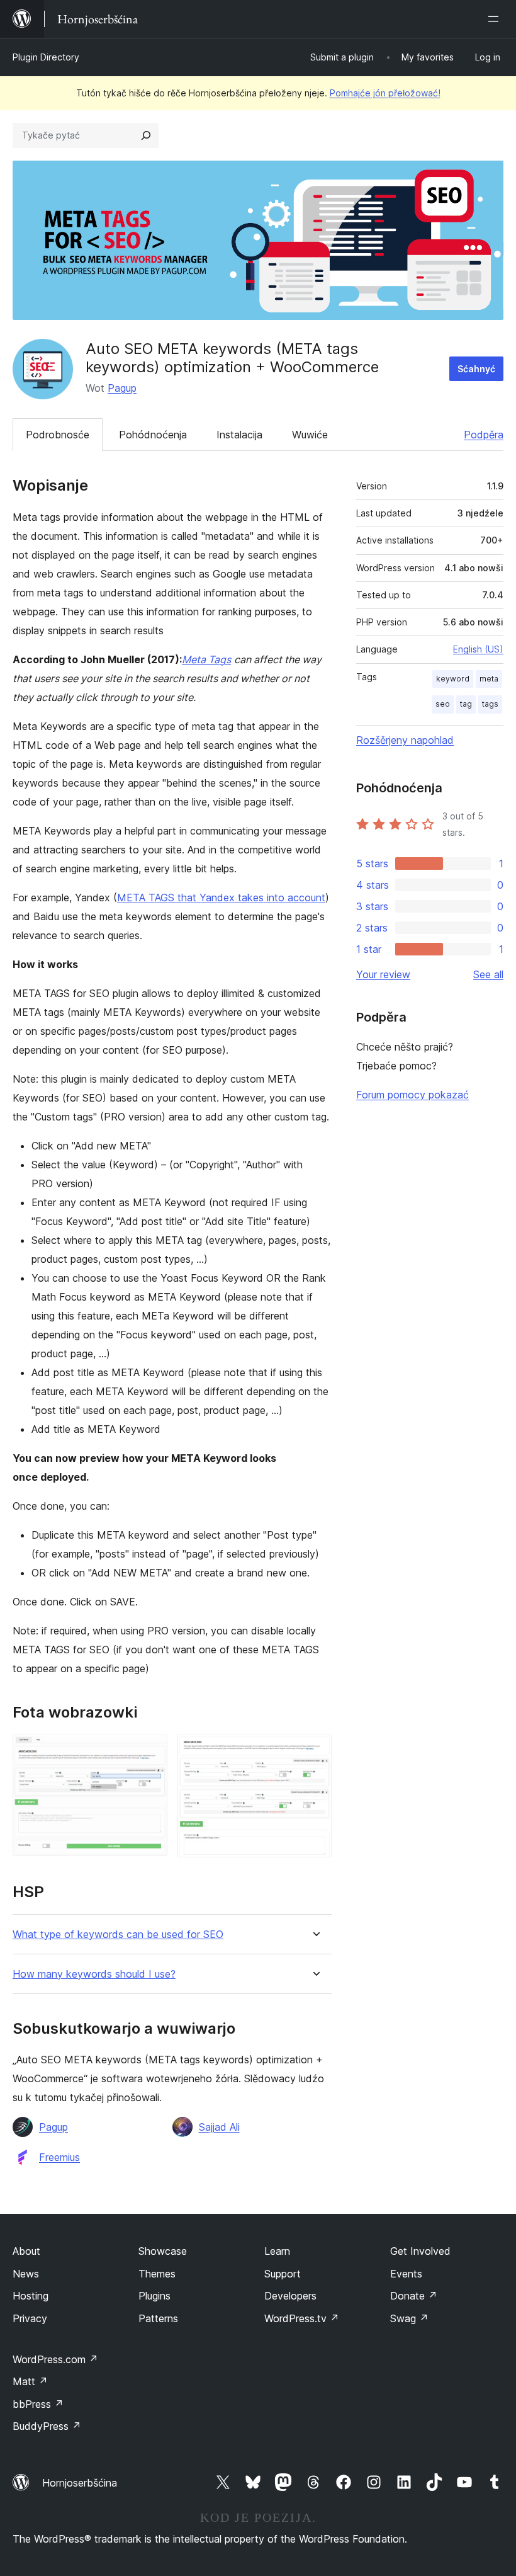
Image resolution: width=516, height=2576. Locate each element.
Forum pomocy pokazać (412, 1095)
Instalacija (239, 435)
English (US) (478, 649)
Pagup (122, 388)
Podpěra (484, 435)
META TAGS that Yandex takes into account (221, 898)
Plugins (154, 2296)
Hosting (31, 2296)
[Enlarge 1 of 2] (150, 1752)
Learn (277, 2251)
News (26, 2274)
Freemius (59, 2157)
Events (406, 2274)
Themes (157, 2274)
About (26, 2251)
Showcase (163, 2251)
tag (466, 704)
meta (489, 679)
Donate (414, 2296)
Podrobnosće (58, 435)
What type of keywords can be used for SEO (118, 1935)
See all (488, 974)
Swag (409, 2318)
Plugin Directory (46, 57)
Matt (30, 2381)
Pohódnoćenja (153, 435)
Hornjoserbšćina (80, 2483)
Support (283, 2274)
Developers (290, 2296)
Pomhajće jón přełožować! (385, 93)
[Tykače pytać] (146, 135)
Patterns (158, 2318)
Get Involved (420, 2251)
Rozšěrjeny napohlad (405, 740)
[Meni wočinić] (496, 19)
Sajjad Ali (219, 2127)
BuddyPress (47, 2426)
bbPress (38, 2404)
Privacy (30, 2318)
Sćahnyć (476, 369)
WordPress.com (55, 2359)
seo (443, 704)
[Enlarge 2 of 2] (315, 1752)
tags (490, 704)
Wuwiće (310, 435)
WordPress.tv (302, 2318)
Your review (383, 974)
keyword (453, 679)
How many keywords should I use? (94, 1974)
